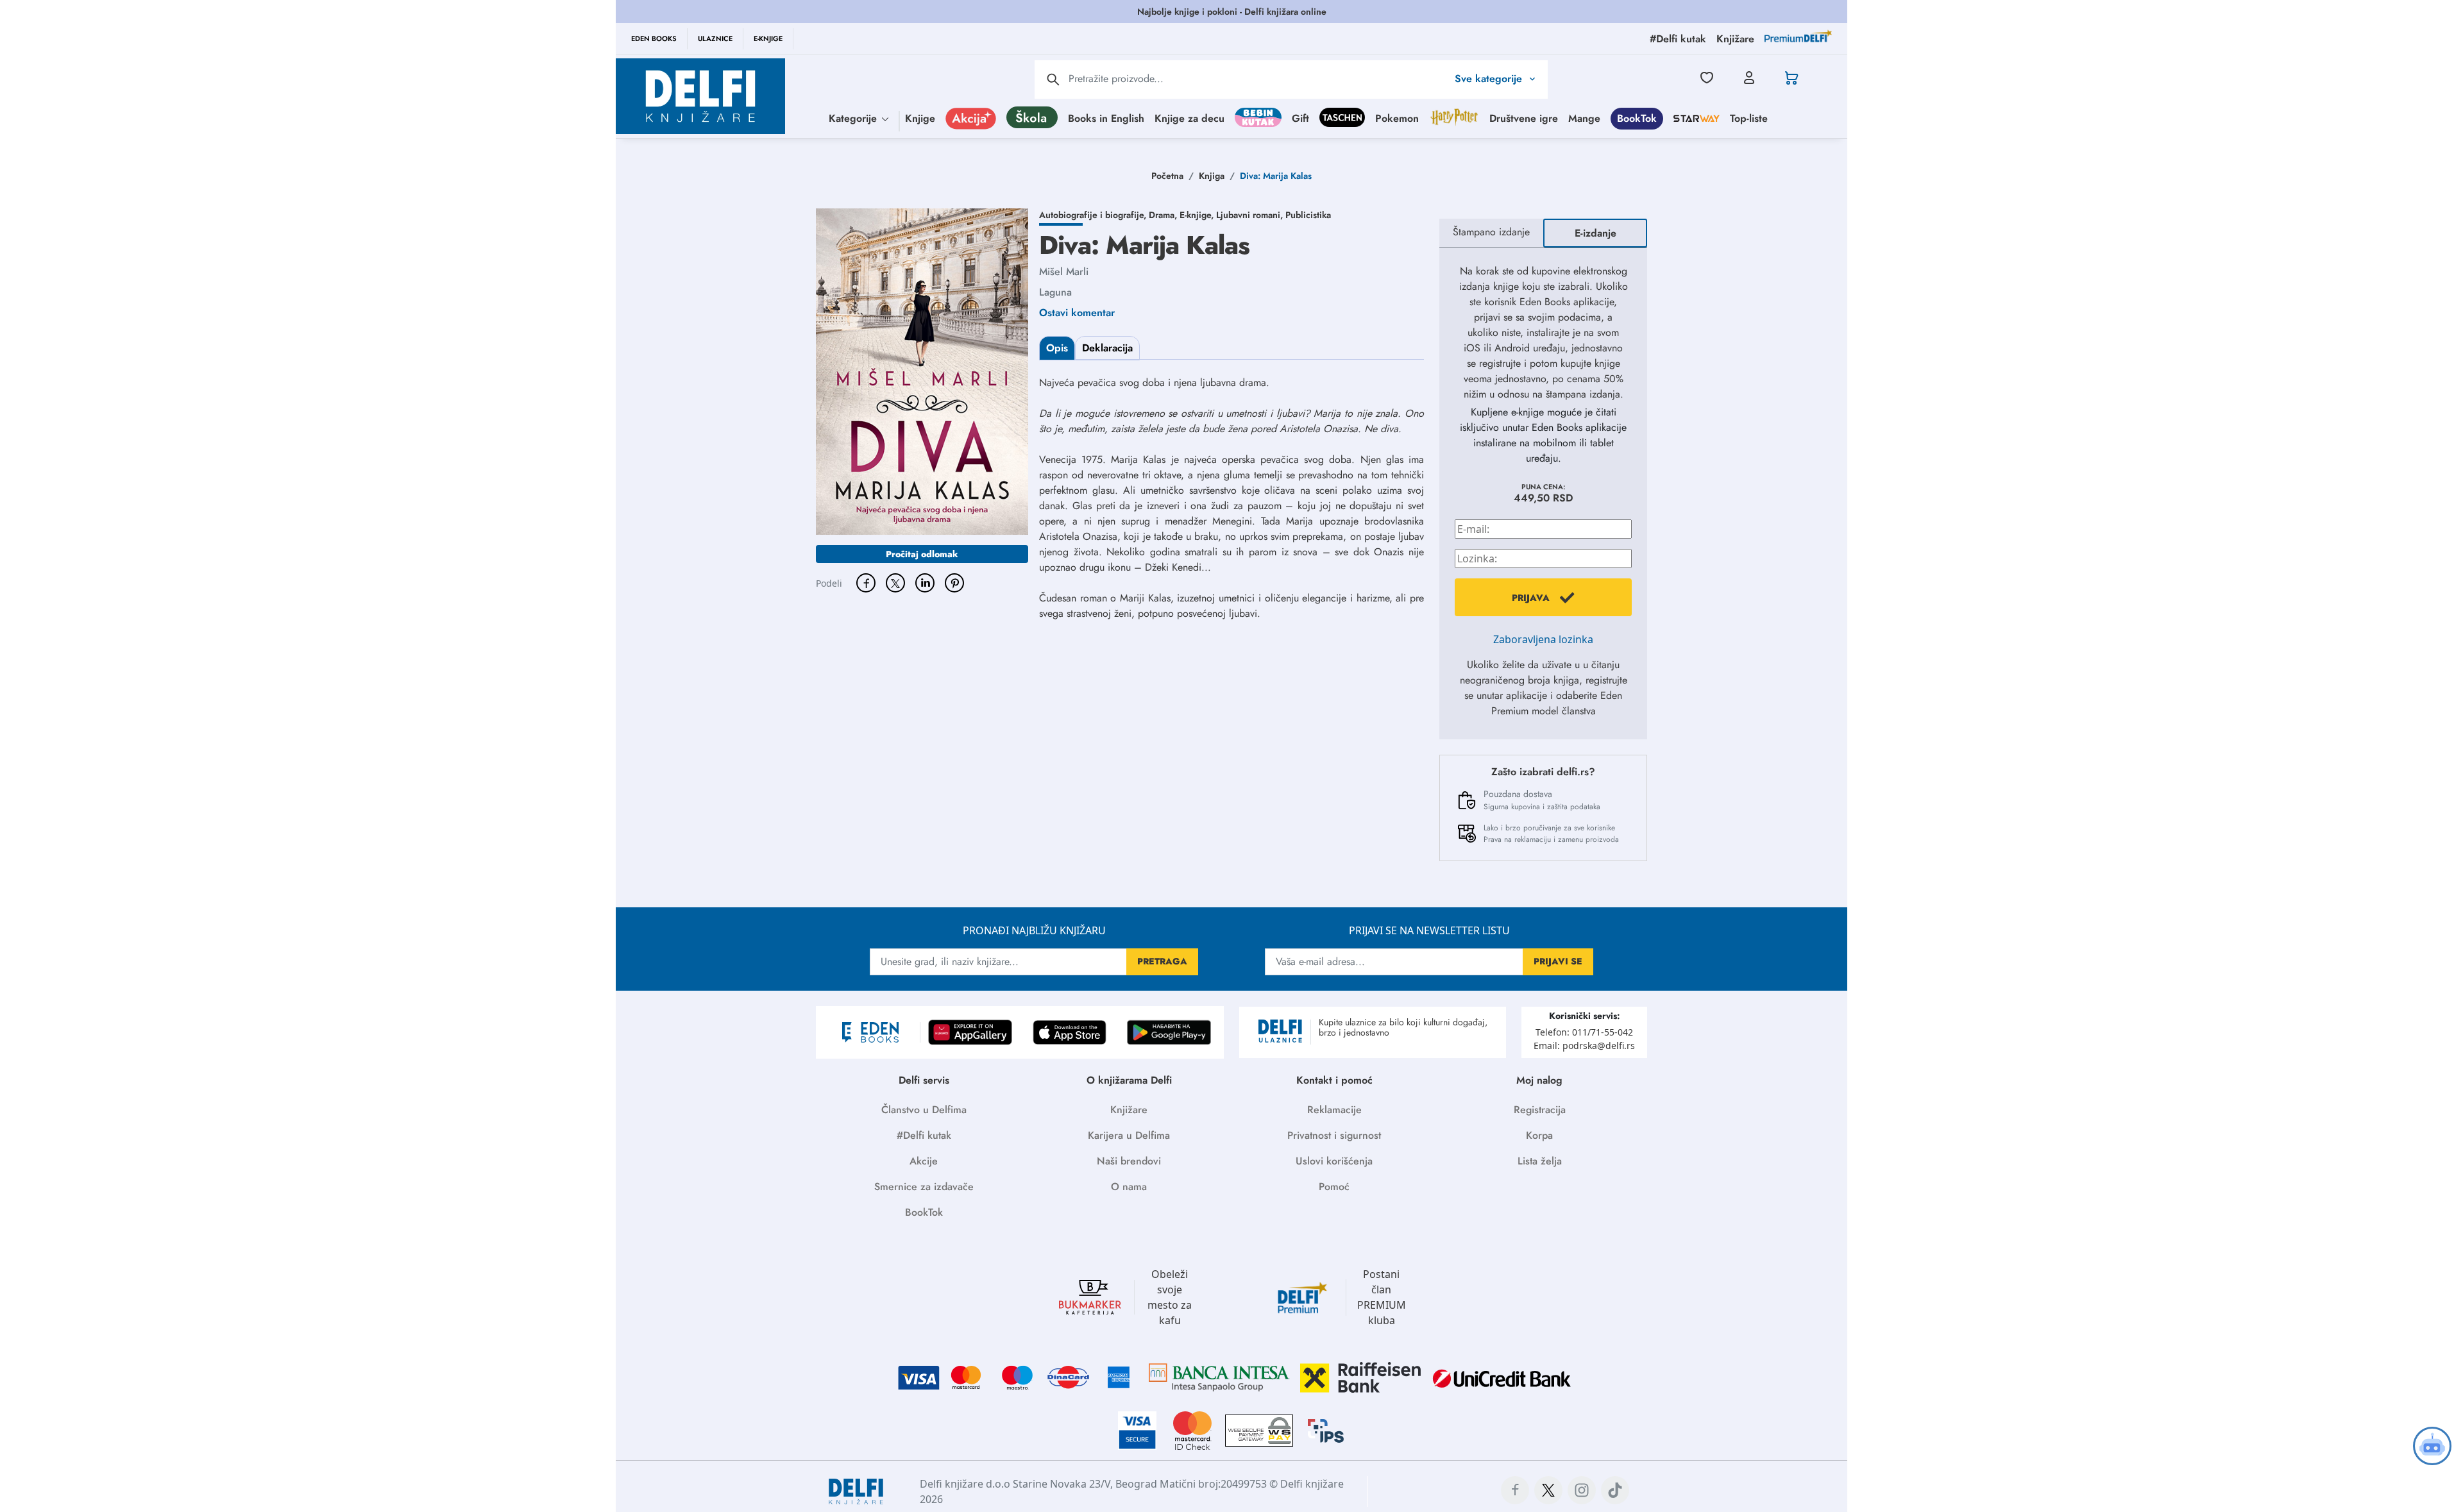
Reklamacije (1334, 1110)
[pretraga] (1053, 80)
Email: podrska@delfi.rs (1584, 1046)
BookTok (1637, 118)
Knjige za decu (1189, 118)
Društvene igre (1524, 118)
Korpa (1539, 1135)
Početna (1167, 176)
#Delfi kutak (924, 1135)
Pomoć (1334, 1187)
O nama (1129, 1187)
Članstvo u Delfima (924, 1110)
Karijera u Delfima (1129, 1135)
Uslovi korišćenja (1334, 1161)
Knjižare (1129, 1110)
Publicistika (1308, 215)
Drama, (1164, 215)
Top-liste (1749, 118)
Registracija (1540, 1110)
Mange (1584, 118)
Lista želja (1540, 1161)
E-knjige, (1198, 215)
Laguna (1055, 292)
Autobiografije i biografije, (1094, 215)
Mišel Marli (1064, 272)
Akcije (924, 1161)
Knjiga (1212, 176)
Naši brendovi (1129, 1161)
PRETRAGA (1162, 961)
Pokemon (1397, 118)
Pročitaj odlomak (922, 554)
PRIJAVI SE (1558, 961)
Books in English (1106, 118)
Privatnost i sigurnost (1334, 1135)
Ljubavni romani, (1251, 215)
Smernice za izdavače (924, 1187)
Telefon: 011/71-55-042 (1584, 1032)
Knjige (920, 118)
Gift (1300, 118)
